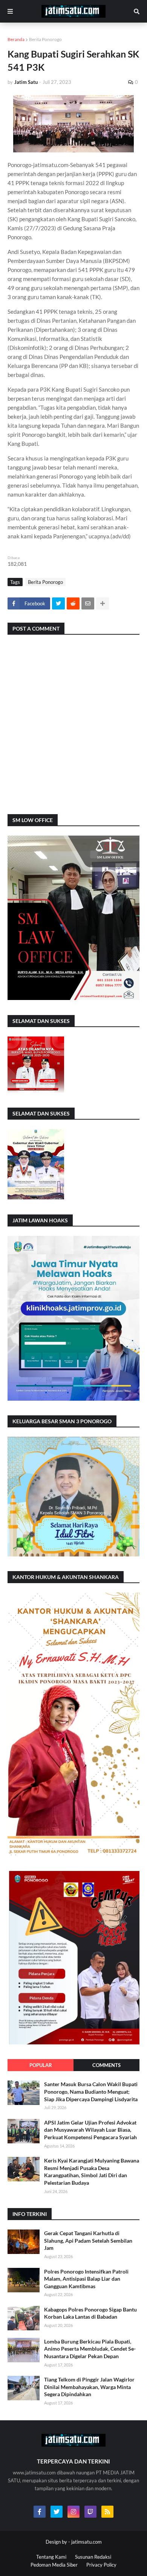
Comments (106, 2065)
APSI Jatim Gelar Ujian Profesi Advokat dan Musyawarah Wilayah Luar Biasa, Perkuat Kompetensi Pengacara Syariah (90, 2130)
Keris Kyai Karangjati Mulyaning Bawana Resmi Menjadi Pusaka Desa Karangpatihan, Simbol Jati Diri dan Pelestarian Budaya (92, 2172)
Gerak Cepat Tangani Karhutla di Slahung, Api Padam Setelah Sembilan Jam (88, 2240)
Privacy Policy (101, 2565)
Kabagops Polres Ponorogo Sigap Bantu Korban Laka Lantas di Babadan (90, 2313)
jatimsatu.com (87, 2542)
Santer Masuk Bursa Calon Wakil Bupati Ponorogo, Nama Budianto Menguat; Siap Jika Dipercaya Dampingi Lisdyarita (91, 2091)
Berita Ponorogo (45, 39)
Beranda (16, 39)
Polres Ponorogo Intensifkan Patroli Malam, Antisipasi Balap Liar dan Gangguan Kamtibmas (86, 2279)
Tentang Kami (51, 2557)
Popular (41, 2065)
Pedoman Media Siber (54, 2565)
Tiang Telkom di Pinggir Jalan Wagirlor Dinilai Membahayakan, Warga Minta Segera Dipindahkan (89, 2387)
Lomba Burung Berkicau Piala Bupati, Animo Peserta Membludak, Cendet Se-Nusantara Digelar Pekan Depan (90, 2349)
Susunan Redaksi (93, 2557)
